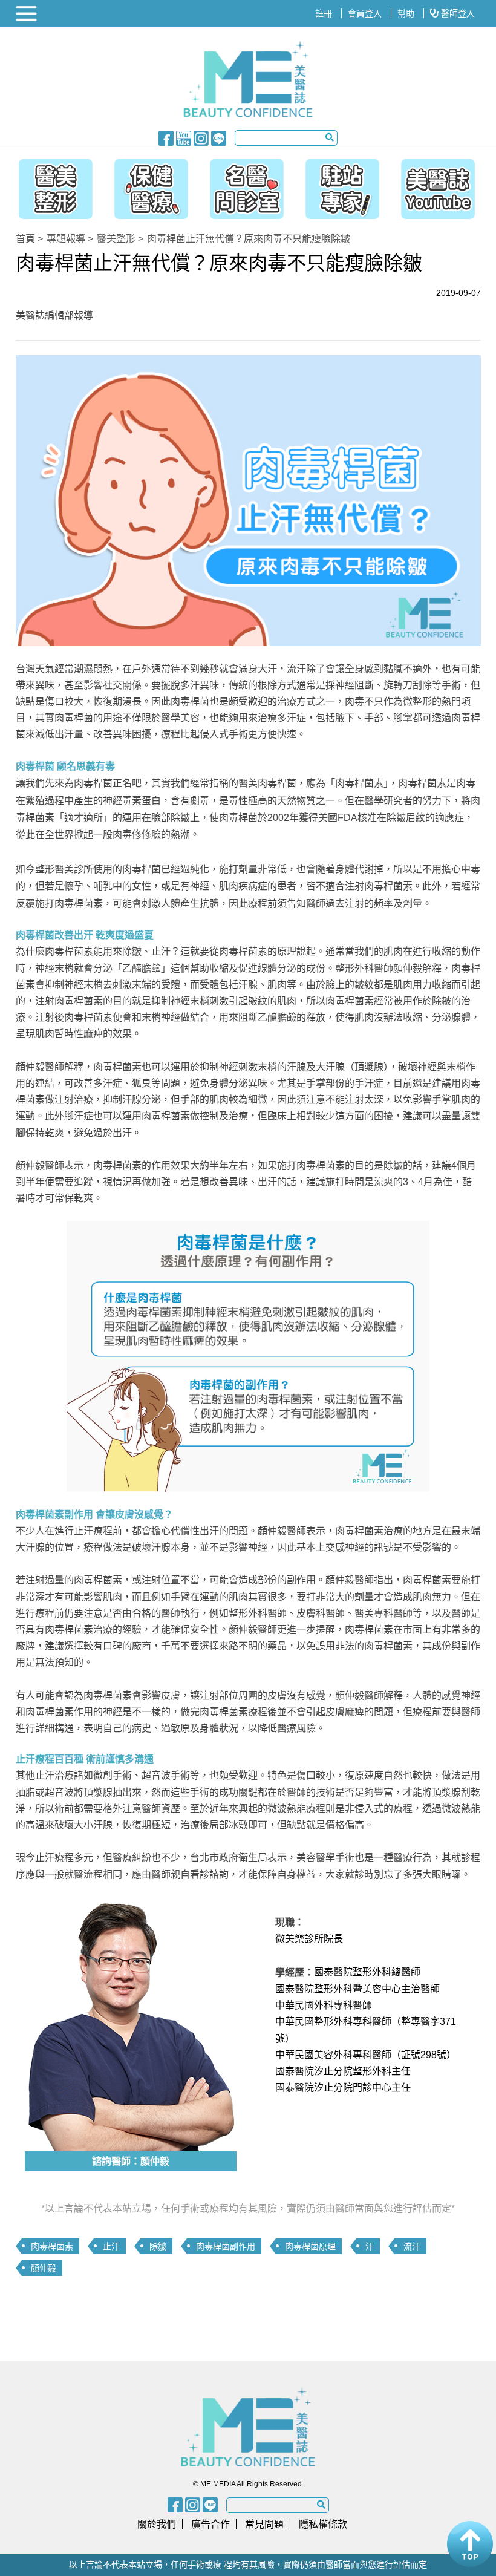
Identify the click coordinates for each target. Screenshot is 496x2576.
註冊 (324, 13)
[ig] (201, 137)
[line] (219, 137)
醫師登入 (457, 13)
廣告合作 (210, 2524)
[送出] (330, 137)
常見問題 (264, 2524)
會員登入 (365, 13)
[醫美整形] (50, 186)
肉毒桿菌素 (52, 2246)
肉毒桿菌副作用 (226, 2246)
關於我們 (157, 2524)
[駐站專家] (345, 186)
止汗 (111, 2246)
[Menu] (28, 14)
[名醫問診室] (247, 186)
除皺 (158, 2246)
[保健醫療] (148, 186)
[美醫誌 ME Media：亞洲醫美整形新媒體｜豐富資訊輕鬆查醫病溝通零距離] (248, 79)
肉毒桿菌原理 (310, 2246)
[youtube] (184, 137)
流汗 (412, 2246)
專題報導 (66, 239)
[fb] (166, 137)
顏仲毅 (44, 2268)
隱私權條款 (323, 2524)
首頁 (25, 239)
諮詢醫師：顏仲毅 (131, 2161)
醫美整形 (116, 239)
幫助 (406, 13)
